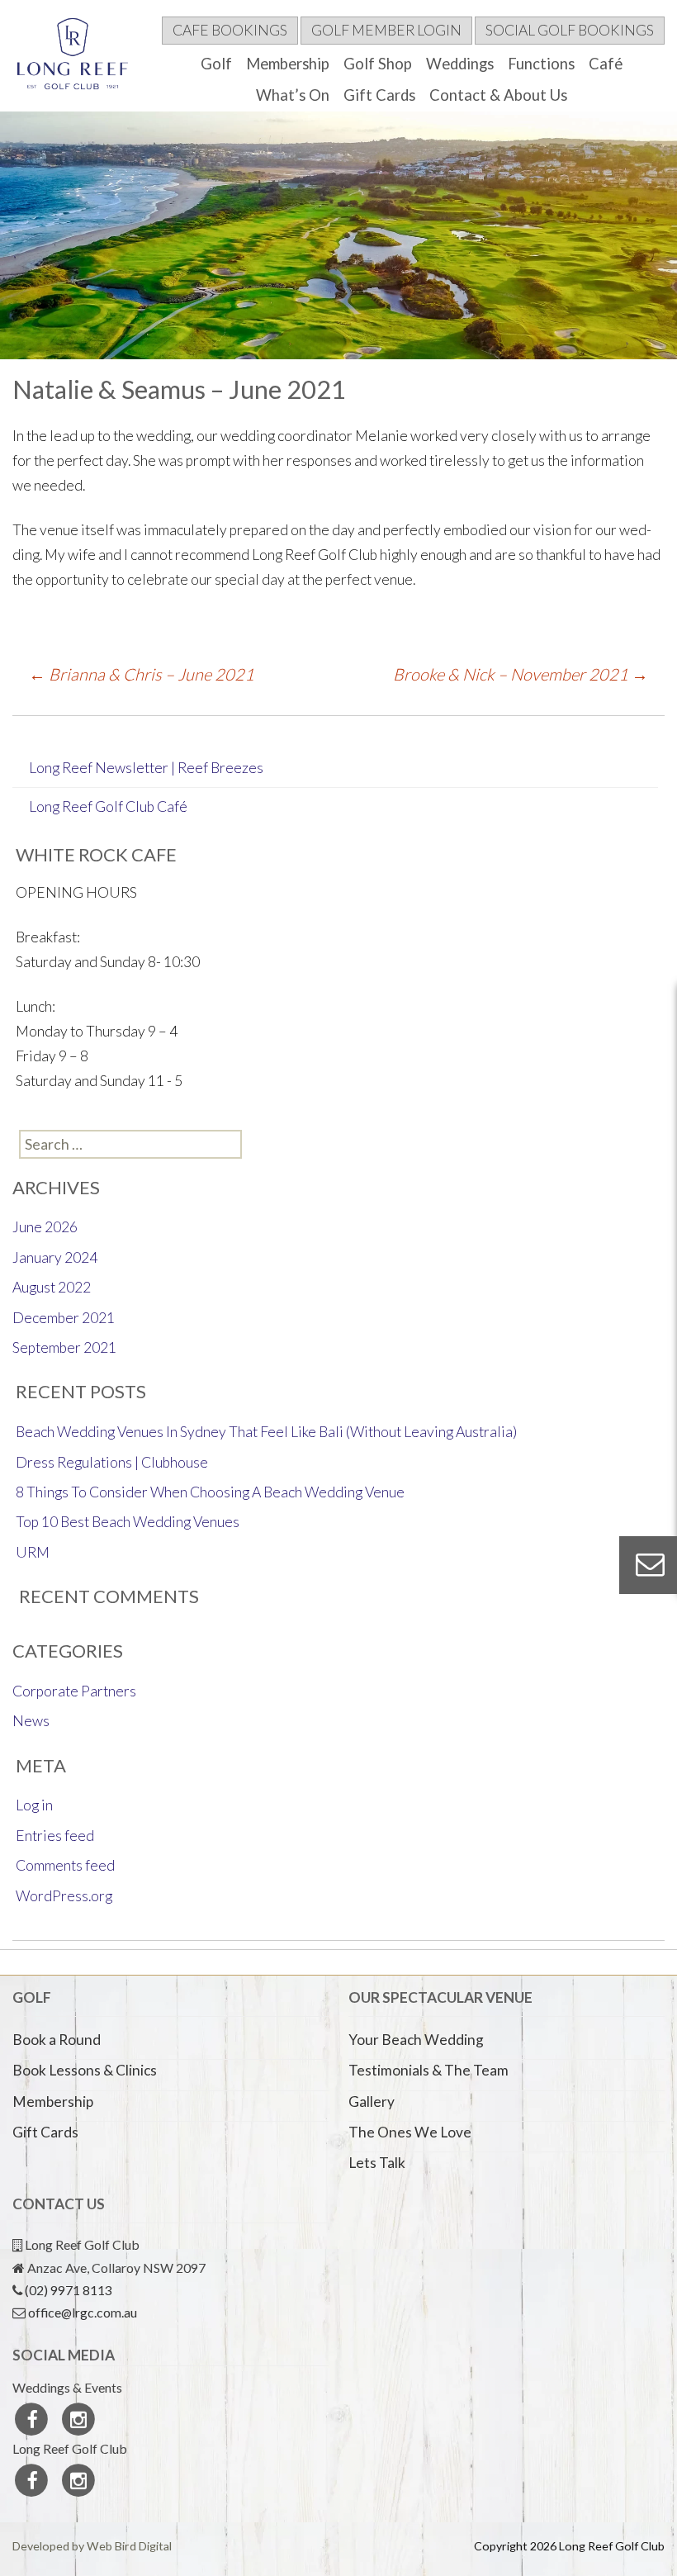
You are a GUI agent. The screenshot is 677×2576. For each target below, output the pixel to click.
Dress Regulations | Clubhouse (112, 1462)
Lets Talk (377, 2163)
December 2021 (64, 1318)
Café (606, 64)
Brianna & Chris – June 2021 (142, 674)
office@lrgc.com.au (83, 2312)
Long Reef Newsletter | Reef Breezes (146, 768)
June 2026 (45, 1227)
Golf (216, 64)
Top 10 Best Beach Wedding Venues (128, 1522)
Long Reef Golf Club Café (108, 806)
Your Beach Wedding (416, 2040)
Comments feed (65, 1865)
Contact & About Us (498, 95)
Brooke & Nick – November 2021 (521, 674)
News (31, 1721)
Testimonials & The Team (428, 2070)
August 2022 (52, 1287)
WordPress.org (64, 1896)
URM (33, 1552)
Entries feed (55, 1836)
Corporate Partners (74, 1691)
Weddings (460, 64)
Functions (541, 64)
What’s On (293, 95)
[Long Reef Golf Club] (78, 58)
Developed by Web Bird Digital (92, 2546)
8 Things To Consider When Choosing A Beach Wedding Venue (210, 1492)
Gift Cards (379, 95)
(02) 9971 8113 (69, 2290)
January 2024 (55, 1257)
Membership (288, 64)
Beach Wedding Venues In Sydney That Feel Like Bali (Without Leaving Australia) (266, 1432)
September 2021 (64, 1347)
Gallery (372, 2102)
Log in (34, 1805)
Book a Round (57, 2040)
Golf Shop (378, 64)
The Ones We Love (410, 2132)
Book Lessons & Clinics (85, 2070)
